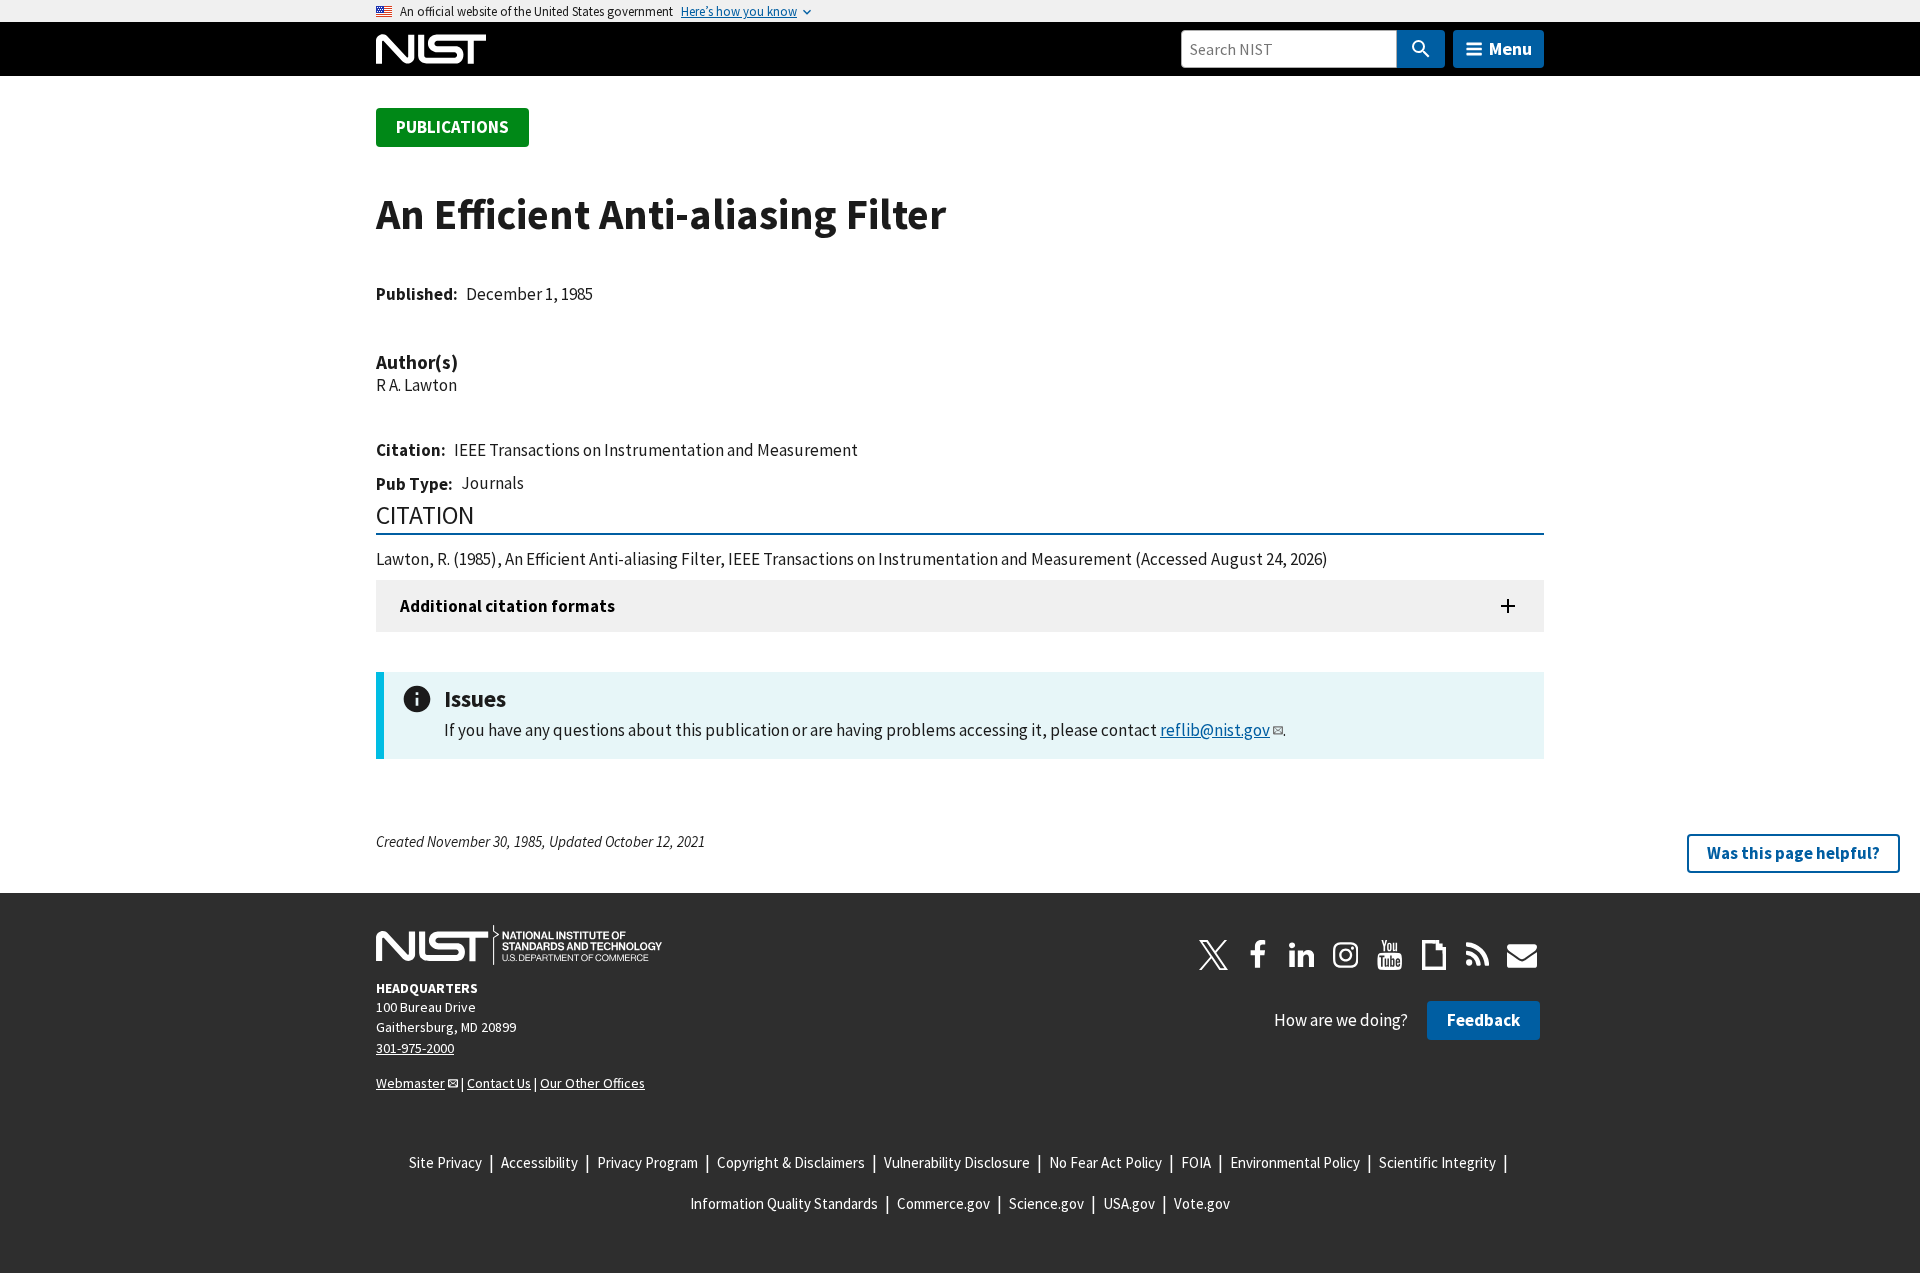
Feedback (1483, 1020)
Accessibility (539, 1162)
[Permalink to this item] (468, 362)
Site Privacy (445, 1162)
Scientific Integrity (1437, 1162)
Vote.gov (1202, 1203)
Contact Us (499, 1083)
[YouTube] (1390, 955)
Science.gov (1046, 1203)
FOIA (1196, 1162)
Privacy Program (647, 1162)
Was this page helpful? (1793, 853)
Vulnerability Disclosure (957, 1162)
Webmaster (410, 1083)
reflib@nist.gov (1215, 730)
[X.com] (1214, 955)
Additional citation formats (507, 606)
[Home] (431, 49)
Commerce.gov (943, 1203)
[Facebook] (1258, 955)
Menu (1510, 48)
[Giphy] (1434, 955)
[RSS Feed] (1478, 955)
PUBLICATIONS (452, 127)
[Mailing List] (1522, 955)
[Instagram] (1346, 955)
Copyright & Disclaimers (791, 1162)
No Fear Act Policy (1105, 1162)
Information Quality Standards (784, 1203)
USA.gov (1129, 1203)
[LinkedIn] (1302, 955)
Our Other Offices (592, 1083)
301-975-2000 (415, 1048)
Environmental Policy (1295, 1162)
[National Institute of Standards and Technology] (519, 945)
